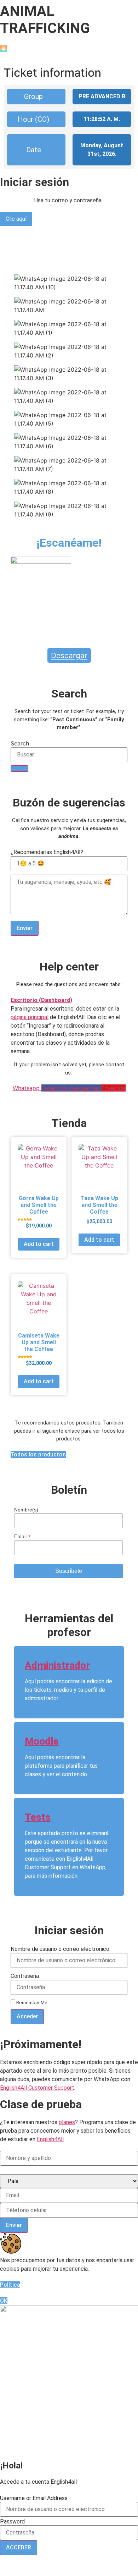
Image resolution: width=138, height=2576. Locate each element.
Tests (38, 1817)
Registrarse (103, 2566)
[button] (69, 1000)
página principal (30, 1017)
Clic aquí (16, 219)
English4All (50, 2139)
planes (67, 2122)
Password (12, 2522)
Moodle (42, 1741)
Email (22, 1536)
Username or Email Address (34, 2498)
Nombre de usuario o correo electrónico (60, 1949)
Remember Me (31, 2002)
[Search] (19, 769)
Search (20, 743)
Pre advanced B (102, 96)
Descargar (69, 655)
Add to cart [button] (39, 1244)
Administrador (57, 1665)
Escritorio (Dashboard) (41, 1000)
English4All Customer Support (37, 2088)
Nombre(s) (26, 1510)
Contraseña (25, 1976)
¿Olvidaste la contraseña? (52, 2566)
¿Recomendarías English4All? (47, 852)
